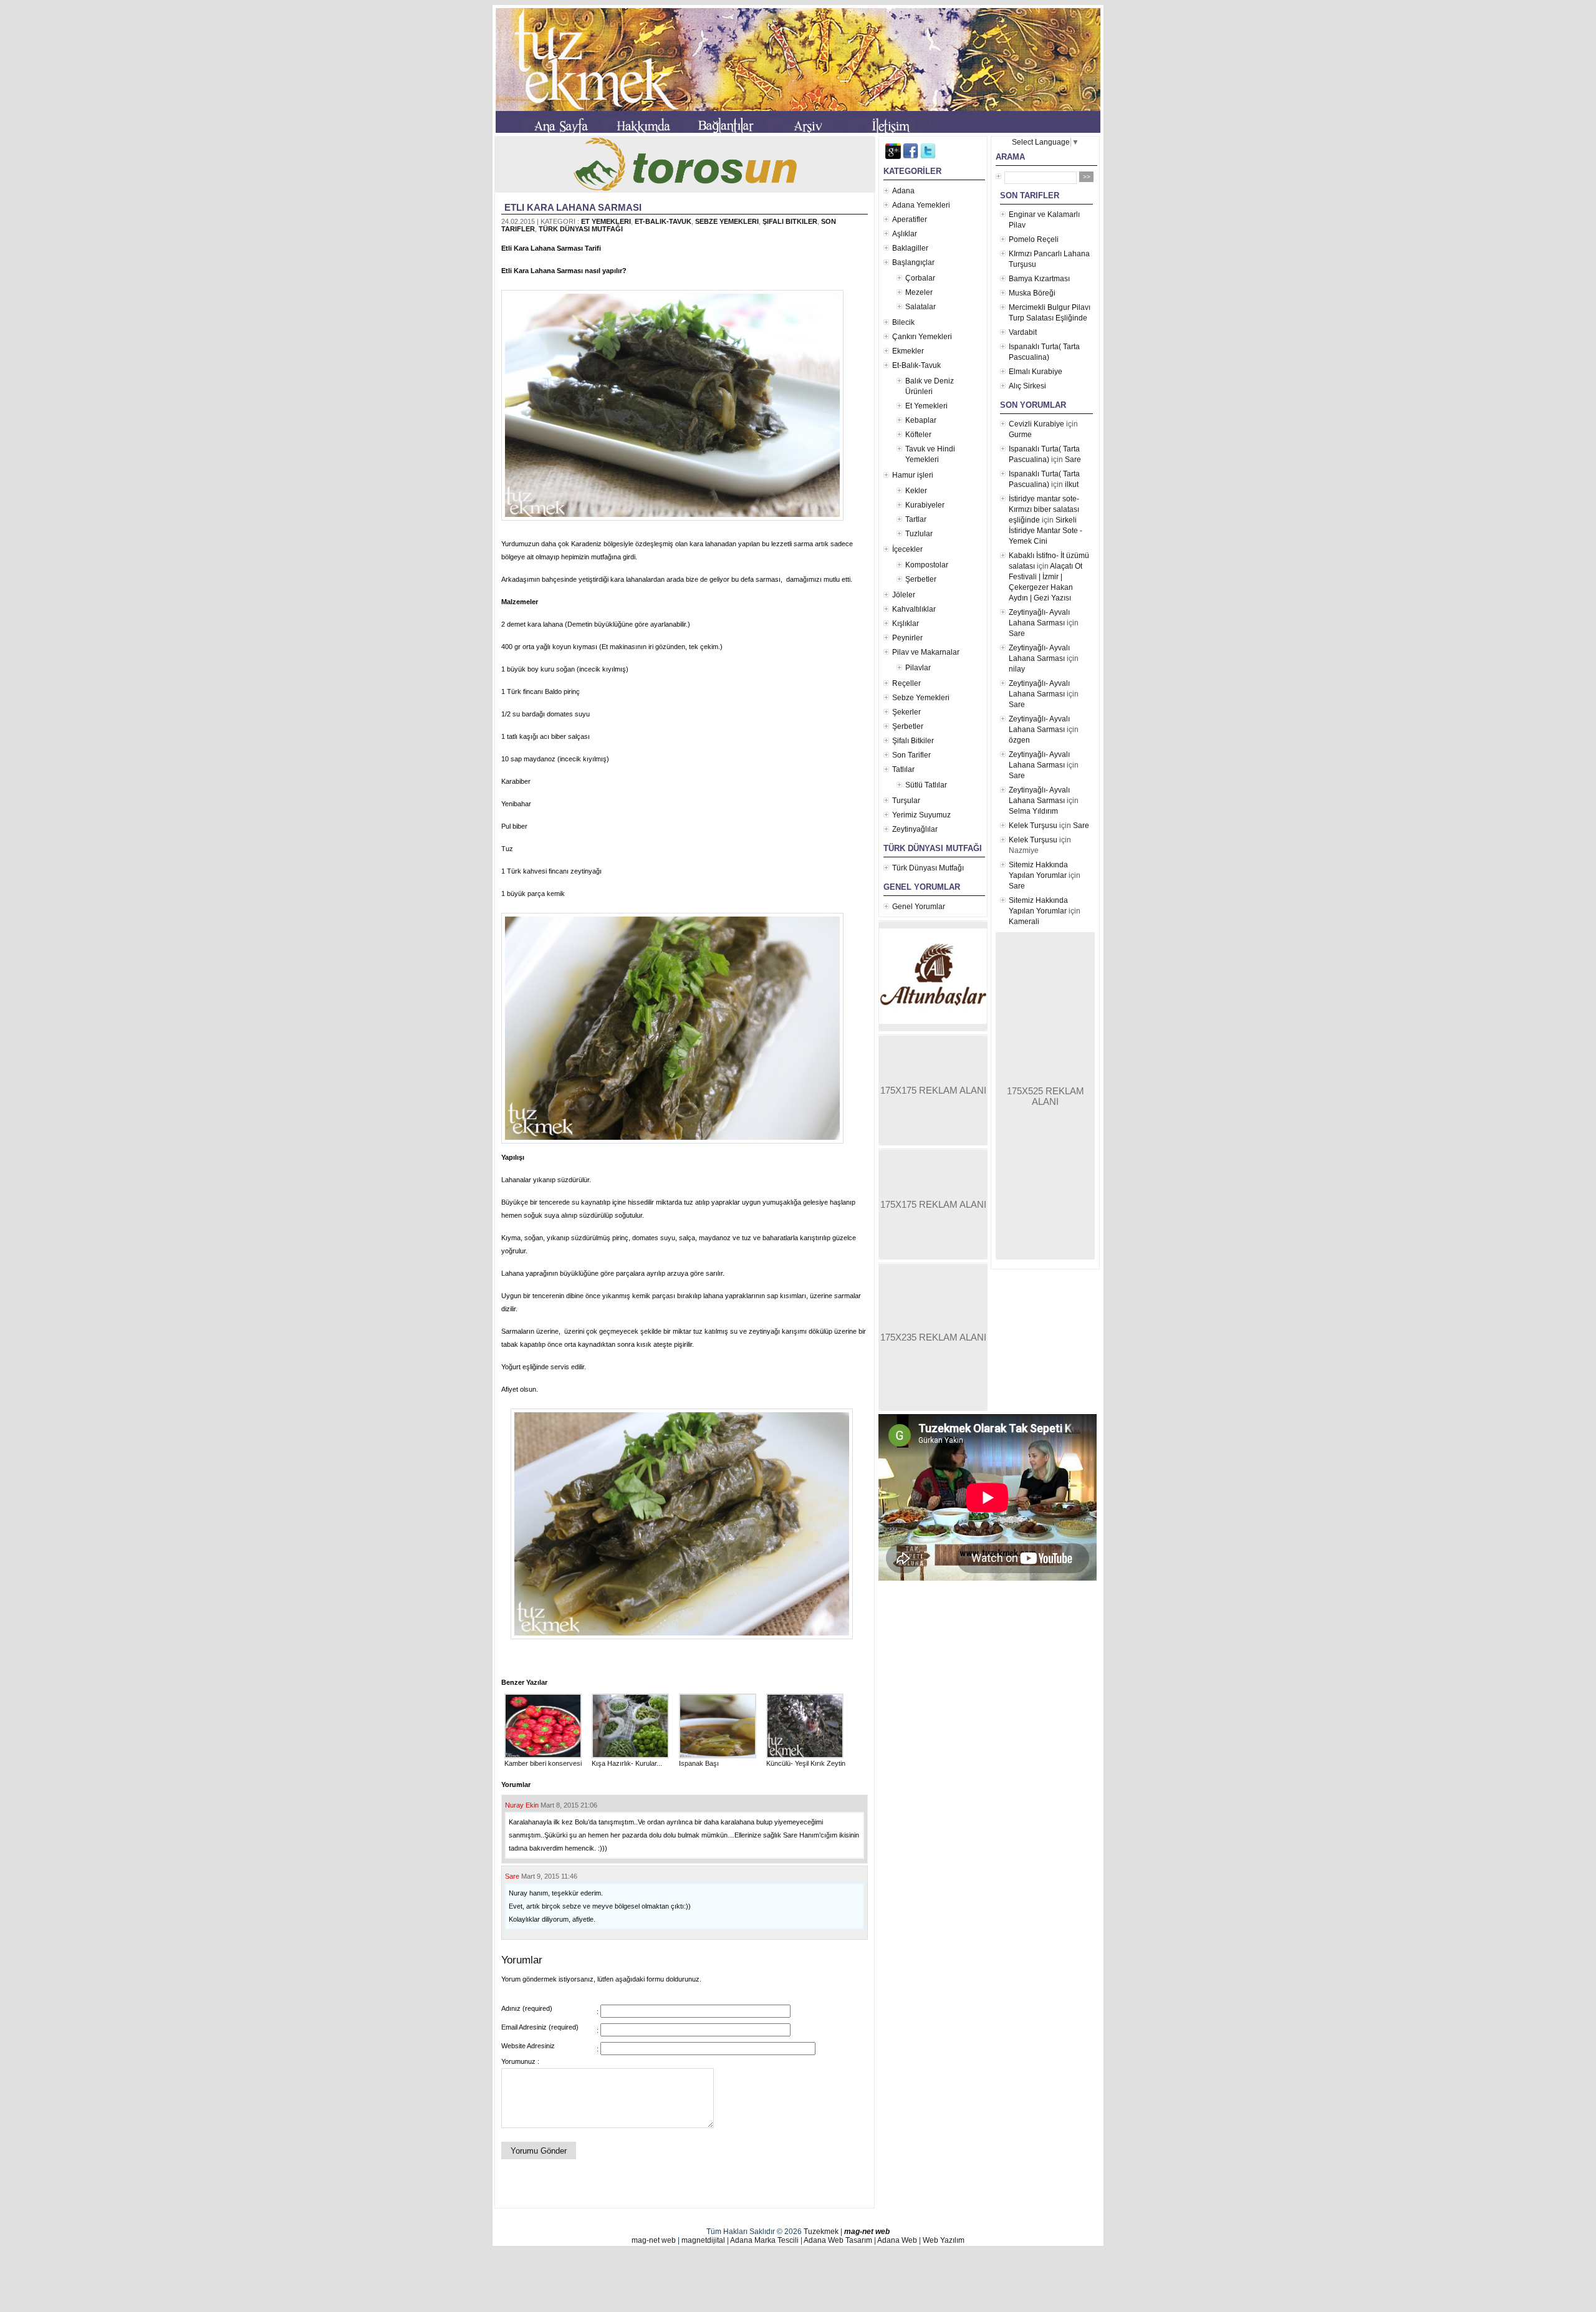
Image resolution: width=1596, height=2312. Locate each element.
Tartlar (916, 519)
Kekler (916, 491)
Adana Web (897, 2240)
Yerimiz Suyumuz (921, 815)
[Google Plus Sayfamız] (893, 157)
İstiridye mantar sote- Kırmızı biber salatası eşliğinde (1044, 509)
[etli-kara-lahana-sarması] (675, 521)
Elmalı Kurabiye (1036, 372)
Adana (903, 191)
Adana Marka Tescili (764, 2240)
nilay (1017, 669)
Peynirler (907, 638)
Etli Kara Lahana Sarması (573, 207)
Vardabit (1023, 332)
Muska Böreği (1032, 293)
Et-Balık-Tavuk (663, 221)
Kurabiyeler (925, 505)
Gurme (1020, 435)
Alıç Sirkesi (1027, 386)
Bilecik (903, 322)
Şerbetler (921, 579)
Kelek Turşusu (1033, 826)
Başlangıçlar (913, 263)
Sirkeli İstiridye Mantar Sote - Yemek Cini (1046, 531)
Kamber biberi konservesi (543, 1763)
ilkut (1072, 484)
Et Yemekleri (606, 221)
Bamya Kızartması (1039, 279)
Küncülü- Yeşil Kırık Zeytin (806, 1763)
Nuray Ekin (522, 1805)
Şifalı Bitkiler (790, 221)
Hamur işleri (913, 475)
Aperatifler (910, 219)
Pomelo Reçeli (1034, 239)
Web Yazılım (944, 2240)
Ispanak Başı (699, 1763)
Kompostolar (927, 565)
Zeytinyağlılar (915, 829)
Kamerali (1024, 922)
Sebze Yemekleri (727, 221)
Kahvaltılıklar (914, 609)
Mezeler (919, 292)
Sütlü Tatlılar (926, 785)
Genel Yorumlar (919, 907)
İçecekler (907, 549)
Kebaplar (921, 420)
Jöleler (904, 595)
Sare (512, 1876)
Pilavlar (918, 668)
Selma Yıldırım (1033, 811)
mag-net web (867, 2232)
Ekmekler (908, 351)
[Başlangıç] (562, 128)
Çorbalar (920, 278)
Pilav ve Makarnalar (926, 652)
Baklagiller (910, 248)
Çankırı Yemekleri (922, 337)
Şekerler (906, 712)
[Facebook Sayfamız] (911, 157)
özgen (1019, 740)
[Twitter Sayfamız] (928, 157)
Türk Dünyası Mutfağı (581, 229)
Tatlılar (903, 769)
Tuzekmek (821, 2232)
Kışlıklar (906, 624)
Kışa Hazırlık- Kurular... (627, 1763)
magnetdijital (703, 2240)
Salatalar (921, 307)
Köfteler (918, 435)
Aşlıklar (905, 234)
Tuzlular (919, 534)
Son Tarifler (911, 755)
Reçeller (906, 683)
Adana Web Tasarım (838, 2240)
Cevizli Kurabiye (1036, 424)
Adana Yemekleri (921, 205)
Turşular (906, 801)
